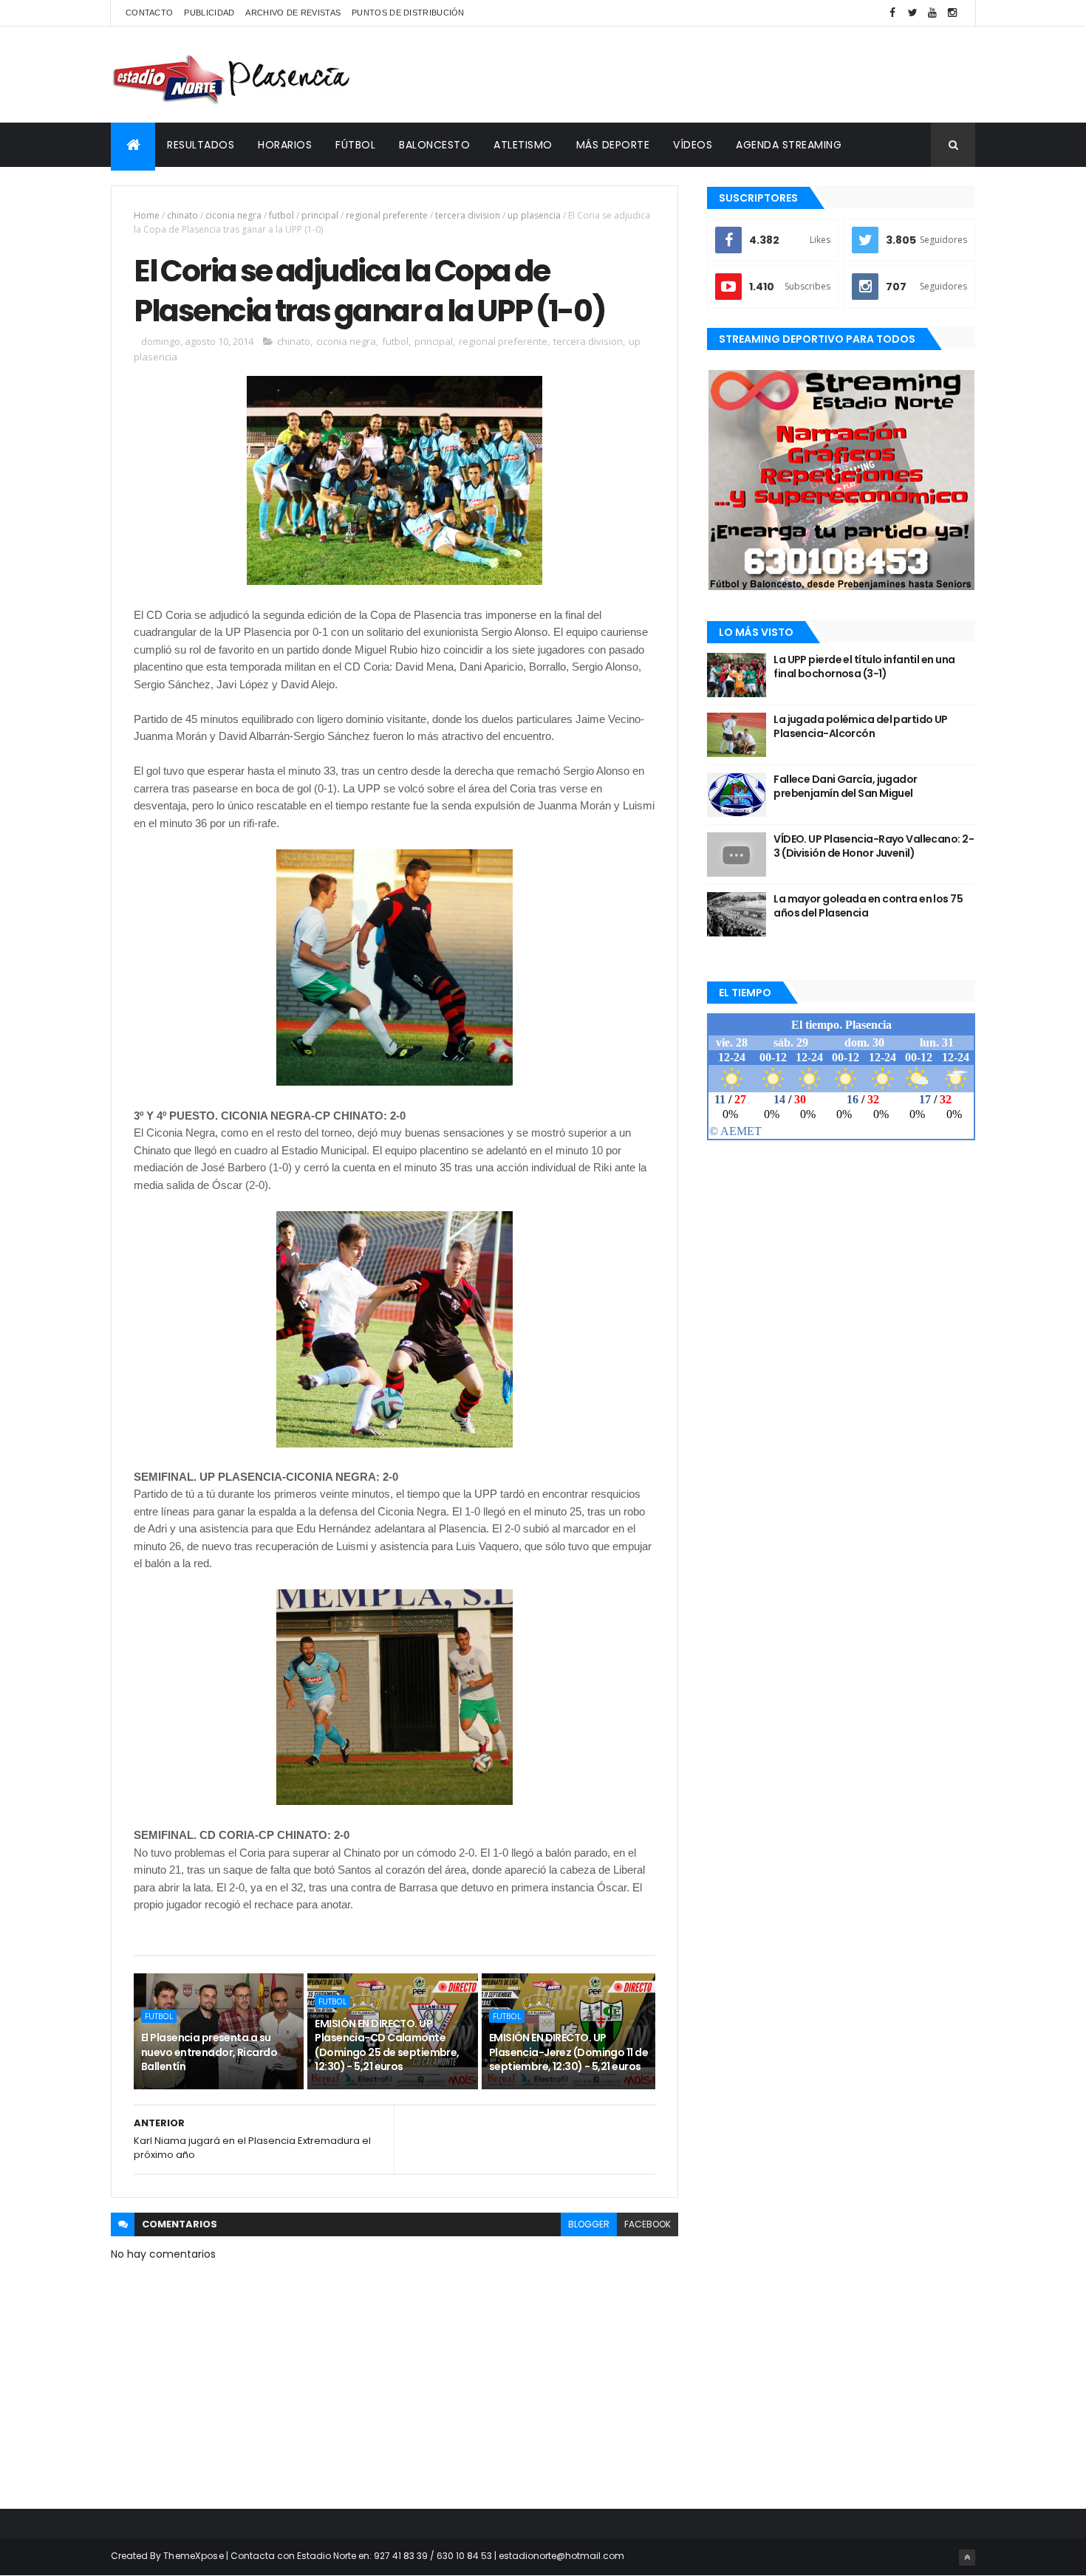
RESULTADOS (201, 145)
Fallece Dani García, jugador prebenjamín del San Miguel (845, 787)
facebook (648, 2224)
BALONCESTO (434, 145)
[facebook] (892, 13)
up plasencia (534, 215)
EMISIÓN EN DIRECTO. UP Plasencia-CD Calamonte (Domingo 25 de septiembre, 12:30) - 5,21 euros (387, 2045)
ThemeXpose (194, 2556)
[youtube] (932, 13)
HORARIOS (285, 145)
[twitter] (912, 13)
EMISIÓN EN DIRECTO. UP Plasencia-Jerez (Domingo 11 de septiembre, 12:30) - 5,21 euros (568, 2052)
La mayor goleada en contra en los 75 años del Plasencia (868, 906)
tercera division (468, 215)
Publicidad (209, 13)
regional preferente (387, 215)
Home (147, 215)
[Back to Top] (967, 2558)
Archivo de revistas (293, 13)
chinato (182, 215)
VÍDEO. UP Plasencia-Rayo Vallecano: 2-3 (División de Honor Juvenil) (874, 846)
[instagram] (952, 13)
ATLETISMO (523, 145)
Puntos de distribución (408, 13)
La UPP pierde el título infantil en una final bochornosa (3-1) (864, 667)
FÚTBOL (355, 145)
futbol (281, 215)
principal (320, 215)
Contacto (149, 13)
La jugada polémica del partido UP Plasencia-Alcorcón (861, 727)
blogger (589, 2224)
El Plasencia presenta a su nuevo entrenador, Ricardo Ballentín (209, 2052)
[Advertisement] (706, 75)
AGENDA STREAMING (789, 145)
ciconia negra (233, 215)
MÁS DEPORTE (613, 145)
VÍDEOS (693, 145)
